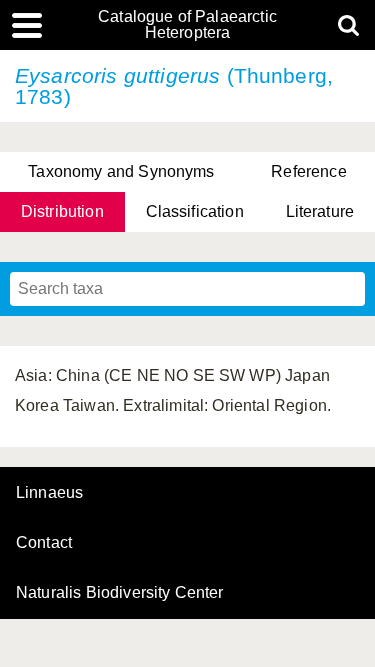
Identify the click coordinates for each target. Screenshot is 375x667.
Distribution (62, 211)
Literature (320, 211)
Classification (195, 211)
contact (44, 542)
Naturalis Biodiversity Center (120, 593)
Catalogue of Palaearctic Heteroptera (187, 25)
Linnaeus (49, 493)
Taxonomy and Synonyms (121, 171)
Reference (308, 171)
